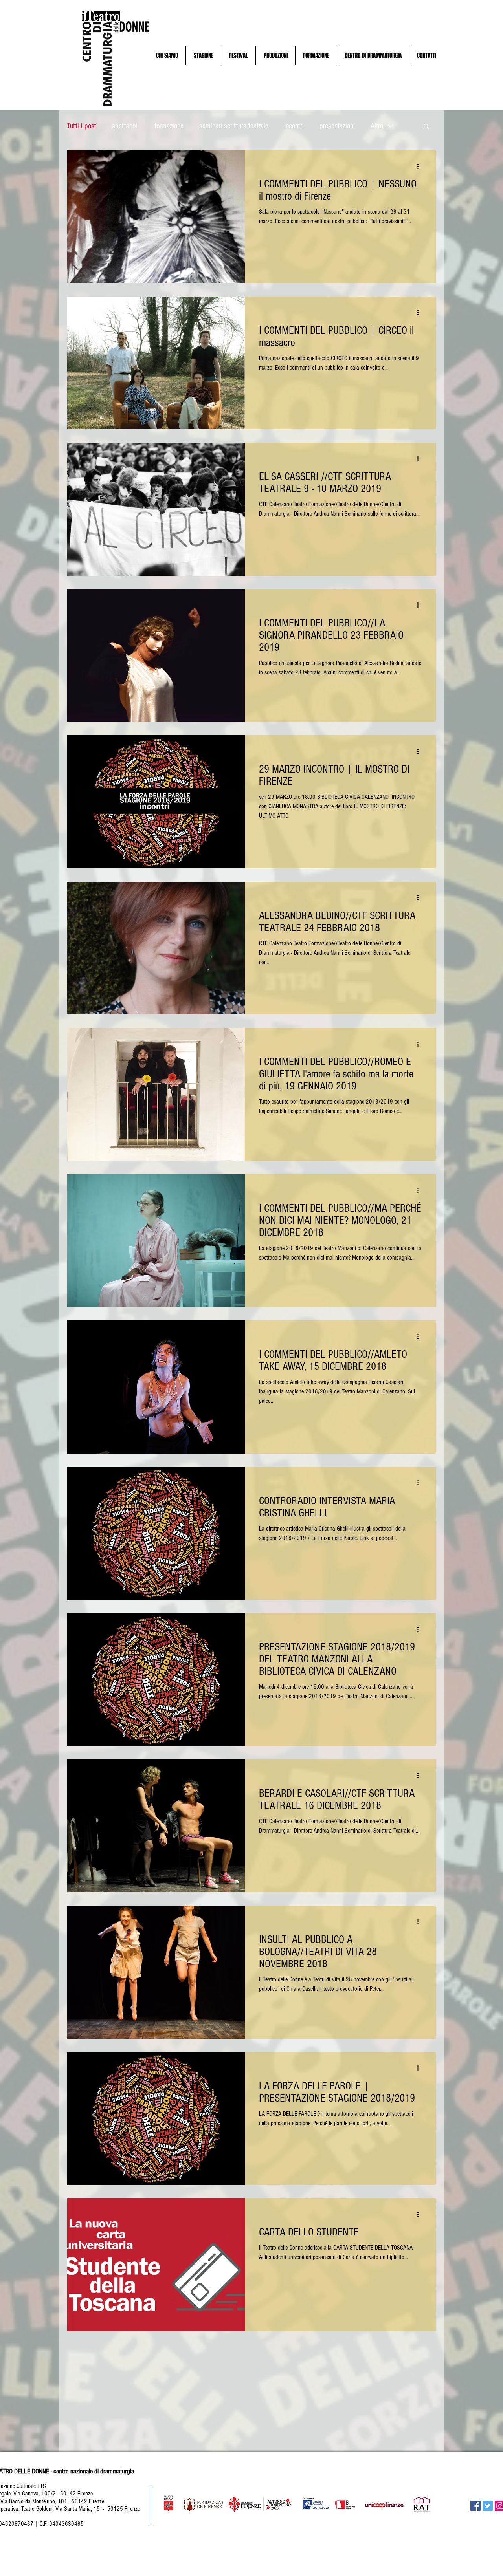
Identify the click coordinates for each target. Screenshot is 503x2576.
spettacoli (125, 126)
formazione (169, 126)
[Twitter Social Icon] (488, 2506)
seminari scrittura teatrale (234, 126)
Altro (377, 126)
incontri (294, 126)
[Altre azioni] (420, 166)
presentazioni (337, 126)
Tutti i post (82, 126)
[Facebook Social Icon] (475, 2506)
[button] (167, 55)
